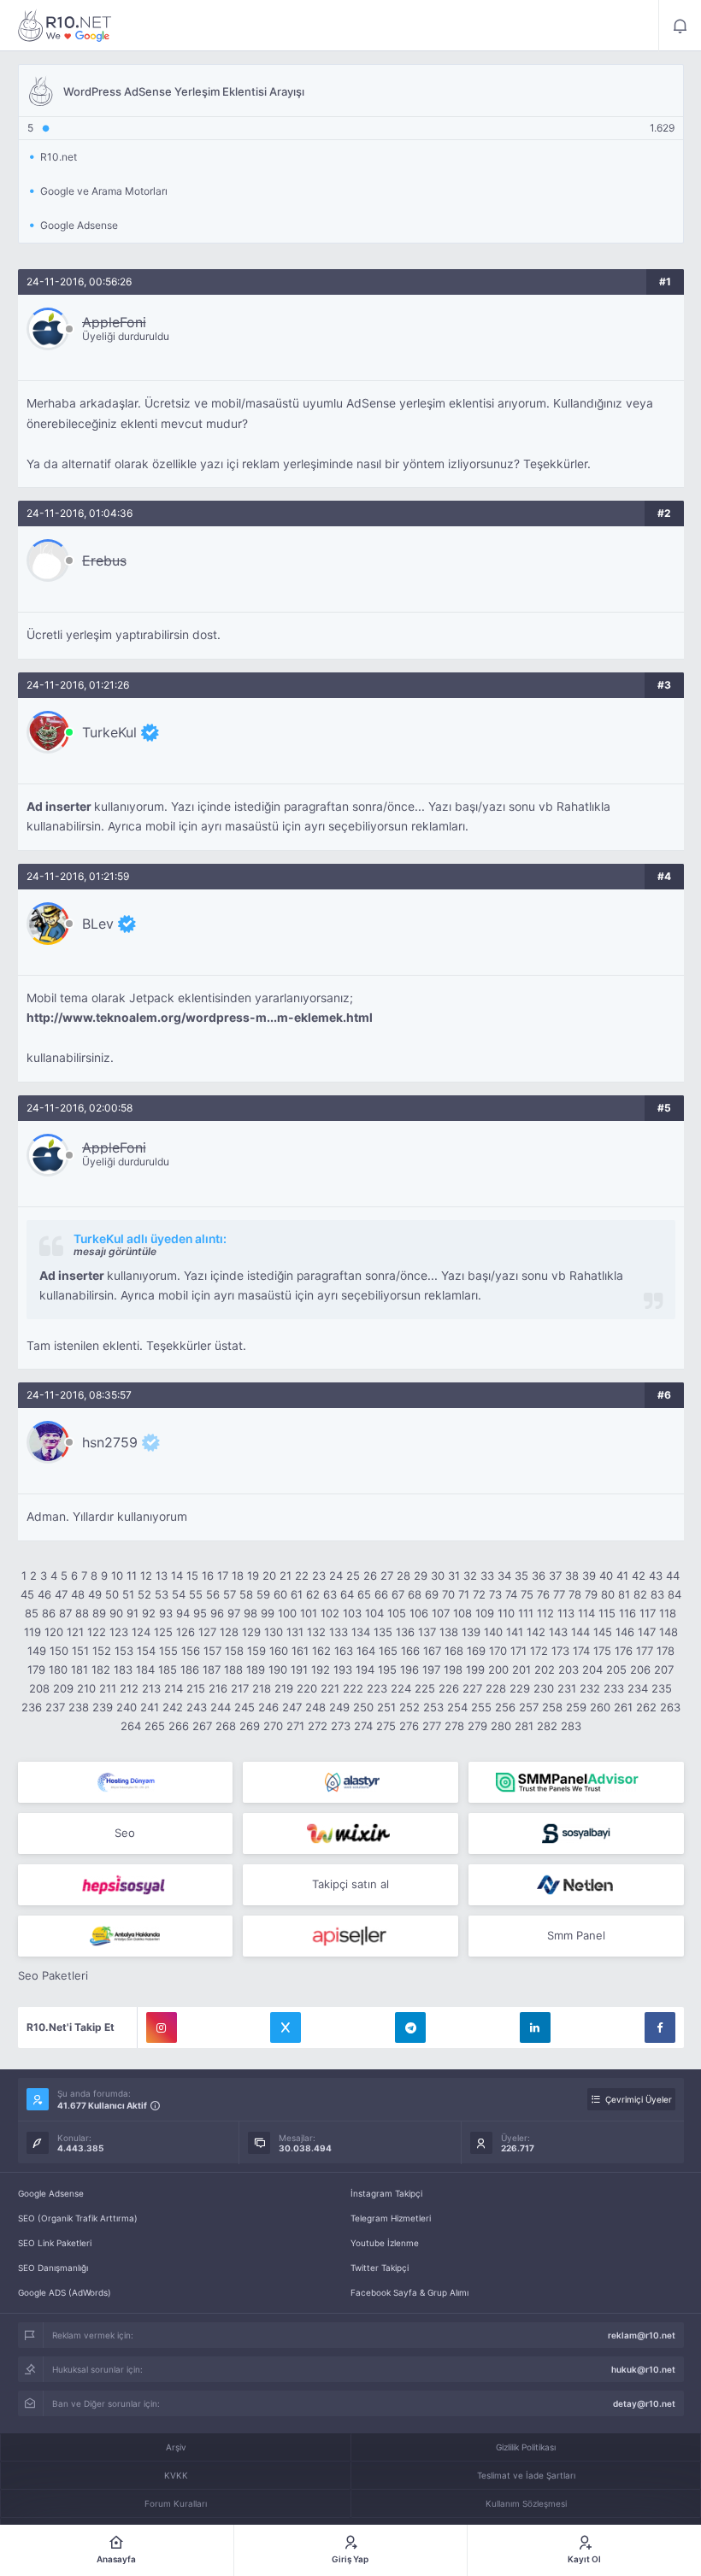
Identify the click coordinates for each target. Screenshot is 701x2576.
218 (262, 1688)
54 (179, 1594)
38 (572, 1576)
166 (410, 1651)
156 (191, 1651)
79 (591, 1594)
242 (173, 1707)
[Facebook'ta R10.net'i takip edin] (660, 2027)
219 (284, 1688)
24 (336, 1576)
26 (370, 1576)
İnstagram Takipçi (386, 2193)
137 (427, 1632)
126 (186, 1632)
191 (299, 1669)
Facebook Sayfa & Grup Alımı (409, 2292)
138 (449, 1632)
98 (250, 1613)
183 (123, 1669)
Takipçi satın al (350, 1884)
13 (162, 1576)
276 (409, 1726)
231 (567, 1688)
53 (162, 1594)
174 (581, 1651)
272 (318, 1726)
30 (438, 1576)
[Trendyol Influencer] (350, 1834)
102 (330, 1613)
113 (566, 1613)
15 (192, 1576)
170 (498, 1651)
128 (229, 1632)
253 (433, 1707)
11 (132, 1576)
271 (295, 1726)
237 (55, 1707)
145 (603, 1632)
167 (432, 1651)
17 (223, 1576)
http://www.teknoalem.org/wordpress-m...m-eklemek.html (200, 1018)
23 (319, 1576)
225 (425, 1688)
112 (545, 1613)
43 (656, 1576)
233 (614, 1688)
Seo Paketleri (53, 1975)
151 (80, 1651)
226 (449, 1688)
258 (552, 1707)
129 (251, 1632)
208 (39, 1688)
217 (240, 1688)
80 (608, 1594)
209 (63, 1688)
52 (144, 1594)
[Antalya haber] (126, 1936)
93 (166, 1613)
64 (347, 1594)
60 (280, 1594)
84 (674, 1594)
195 (387, 1669)
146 (625, 1632)
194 (365, 1669)
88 (82, 1613)
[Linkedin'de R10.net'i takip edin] (535, 2027)
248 (315, 1707)
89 (99, 1613)
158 (234, 1651)
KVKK (176, 2475)
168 (454, 1651)
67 (398, 1594)
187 (212, 1669)
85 (32, 1613)
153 (124, 1651)
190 (278, 1669)
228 (496, 1688)
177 (645, 1651)
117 (648, 1613)
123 (119, 1632)
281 (524, 1726)
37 (555, 1576)
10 (117, 1576)
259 (576, 1707)
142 (536, 1632)
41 (622, 1576)
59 (263, 1594)
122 (97, 1632)
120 (54, 1632)
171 (518, 1651)
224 (401, 1688)
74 (511, 1594)
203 (568, 1669)
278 (454, 1726)
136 (405, 1632)
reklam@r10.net (642, 2335)
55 (196, 1594)
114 (586, 1613)
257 (529, 1707)
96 (217, 1613)
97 (234, 1613)
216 (218, 1688)
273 (341, 1726)
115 (607, 1613)
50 (112, 1594)
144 (580, 1632)
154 (146, 1651)
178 (666, 1651)
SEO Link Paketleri (55, 2243)
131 (295, 1632)
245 (244, 1707)
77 (559, 1594)
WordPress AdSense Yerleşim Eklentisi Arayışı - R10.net (65, 26)
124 (141, 1632)
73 (495, 1594)
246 (268, 1707)
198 (453, 1669)
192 (321, 1669)
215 (196, 1688)
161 (300, 1651)
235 (662, 1688)
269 (250, 1726)
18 (238, 1576)
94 (183, 1613)
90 (116, 1613)
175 (602, 1651)
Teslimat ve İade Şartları (526, 2475)
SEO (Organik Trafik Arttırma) (78, 2218)
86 (49, 1613)
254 (457, 1707)
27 (387, 1576)
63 (330, 1594)
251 (386, 1707)
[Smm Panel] (576, 1834)
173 (560, 1651)
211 (108, 1688)
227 (472, 1688)
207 (664, 1669)
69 (432, 1594)
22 (302, 1576)
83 (657, 1594)
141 (515, 1632)
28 (404, 1576)
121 (75, 1632)
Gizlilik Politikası (526, 2447)
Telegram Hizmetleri (391, 2218)
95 (200, 1613)
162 (321, 1651)
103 (352, 1613)
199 (475, 1669)
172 (539, 1651)
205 (616, 1669)
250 (363, 1707)
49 (95, 1594)
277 (432, 1726)
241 (150, 1707)
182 (101, 1669)
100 (287, 1613)
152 (102, 1651)
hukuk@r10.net (643, 2369)
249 (339, 1707)
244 (221, 1707)
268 (226, 1726)
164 (366, 1651)
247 (292, 1707)
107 (441, 1613)
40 (606, 1576)
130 (274, 1632)
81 (624, 1594)
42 (639, 1576)
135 (383, 1632)
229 (520, 1688)
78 (575, 1594)
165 (388, 1651)
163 (344, 1651)
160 (279, 1651)
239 (103, 1707)
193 (343, 1669)
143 (558, 1632)
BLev (98, 924)
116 (627, 1613)
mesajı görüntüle (115, 1251)
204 (592, 1669)
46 (44, 1594)
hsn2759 (110, 1442)
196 (409, 1669)
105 (397, 1613)
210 (86, 1688)
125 (163, 1632)
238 (79, 1707)
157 (212, 1651)
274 (363, 1726)
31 (454, 1576)
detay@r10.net (644, 2403)
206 (640, 1669)
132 (316, 1632)
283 (571, 1726)
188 (233, 1669)
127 (207, 1632)
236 (32, 1707)
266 (179, 1726)
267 (202, 1726)
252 (409, 1707)
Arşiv (176, 2447)
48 (78, 1594)
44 (673, 1576)
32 (470, 1576)
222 (353, 1688)
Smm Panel (576, 1935)
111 (526, 1613)
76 (543, 1594)
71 (464, 1594)
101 (309, 1613)
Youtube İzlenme (385, 2243)
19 (253, 1576)
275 (386, 1726)
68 (415, 1594)
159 (256, 1651)
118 (668, 1613)
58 (246, 1594)
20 (269, 1576)
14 (177, 1576)
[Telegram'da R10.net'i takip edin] (410, 2027)
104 (374, 1613)
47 (61, 1594)
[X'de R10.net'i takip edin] (286, 2027)
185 (168, 1669)
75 (527, 1594)
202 (545, 1669)
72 (479, 1594)
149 (37, 1651)
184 (145, 1669)
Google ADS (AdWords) (65, 2292)
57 (230, 1594)
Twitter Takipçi (380, 2268)
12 (146, 1576)
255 (481, 1707)
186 (190, 1669)
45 (27, 1594)
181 (80, 1669)
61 (297, 1594)
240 (127, 1707)
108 (462, 1613)
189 (256, 1669)
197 (431, 1669)
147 (647, 1632)
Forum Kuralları (176, 2503)
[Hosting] (126, 1782)
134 (361, 1632)
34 (504, 1576)
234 (638, 1688)
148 (669, 1632)
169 (476, 1651)
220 (307, 1688)
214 (174, 1688)
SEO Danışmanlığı (53, 2268)
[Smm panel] (576, 1782)
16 (208, 1576)
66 (381, 1594)
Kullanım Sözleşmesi (526, 2503)
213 (151, 1688)
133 (339, 1632)
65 (364, 1594)
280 (501, 1726)
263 (670, 1707)
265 (155, 1726)
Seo (125, 1833)
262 (646, 1707)
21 (286, 1576)
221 (330, 1688)
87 (65, 1613)
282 (547, 1726)
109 (485, 1613)
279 (477, 1726)
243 (197, 1707)
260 (600, 1707)
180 (58, 1669)
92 (149, 1613)
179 (36, 1669)
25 (353, 1576)
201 (521, 1669)
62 (313, 1594)
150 (59, 1651)
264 (131, 1726)
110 (506, 1613)
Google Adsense (51, 2193)
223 (377, 1688)
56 (213, 1594)
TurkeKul (109, 732)
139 (471, 1632)
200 (498, 1669)
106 (419, 1613)
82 (640, 1594)
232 (590, 1688)
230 (544, 1688)
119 (32, 1632)
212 (129, 1688)
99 (268, 1613)
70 (448, 1594)
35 (521, 1576)
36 (539, 1576)
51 (128, 1594)
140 (493, 1632)
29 (421, 1576)
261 (623, 1707)
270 (273, 1726)
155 (168, 1651)
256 (505, 1707)
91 (133, 1613)
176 (624, 1651)
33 (487, 1576)
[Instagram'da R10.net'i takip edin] (162, 2027)
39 (589, 1576)
